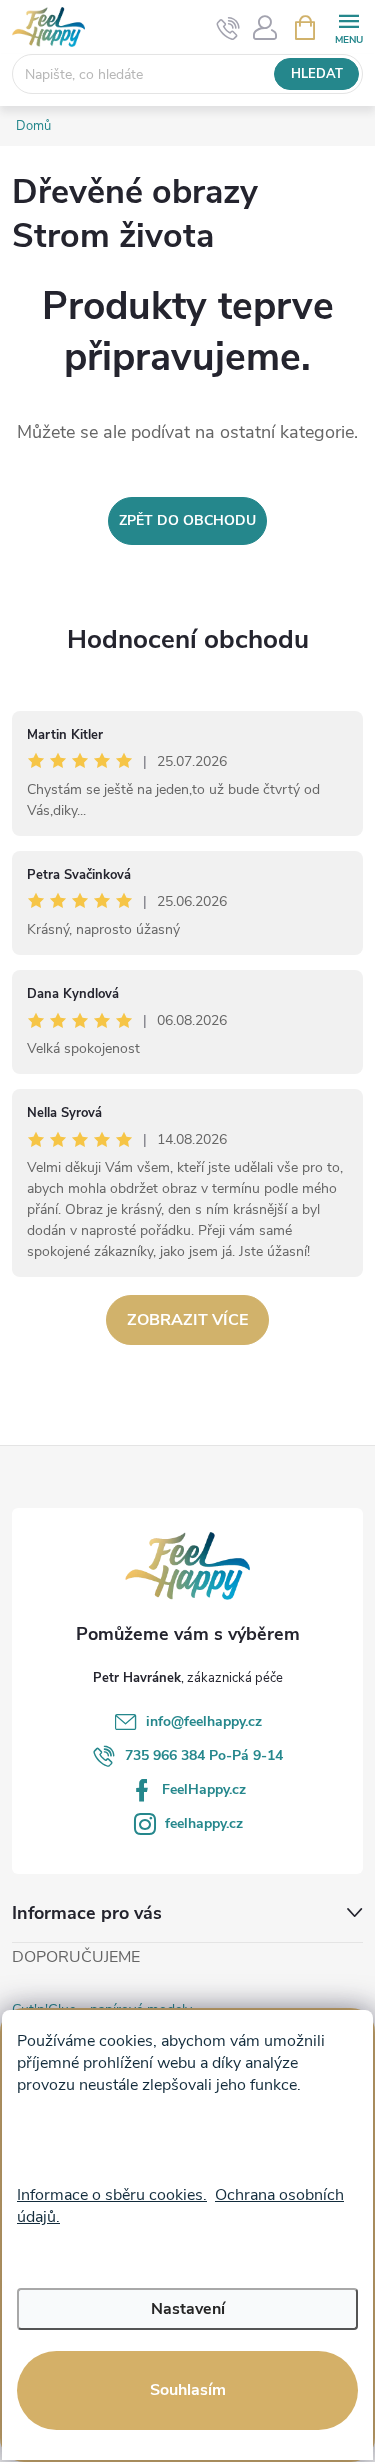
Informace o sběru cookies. (112, 2195)
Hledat (317, 74)
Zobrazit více (187, 1320)
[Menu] (348, 26)
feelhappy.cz (204, 1823)
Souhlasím (188, 2390)
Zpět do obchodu (187, 520)
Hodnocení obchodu (188, 639)
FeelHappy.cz (204, 1789)
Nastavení (188, 2309)
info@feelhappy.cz (204, 1721)
